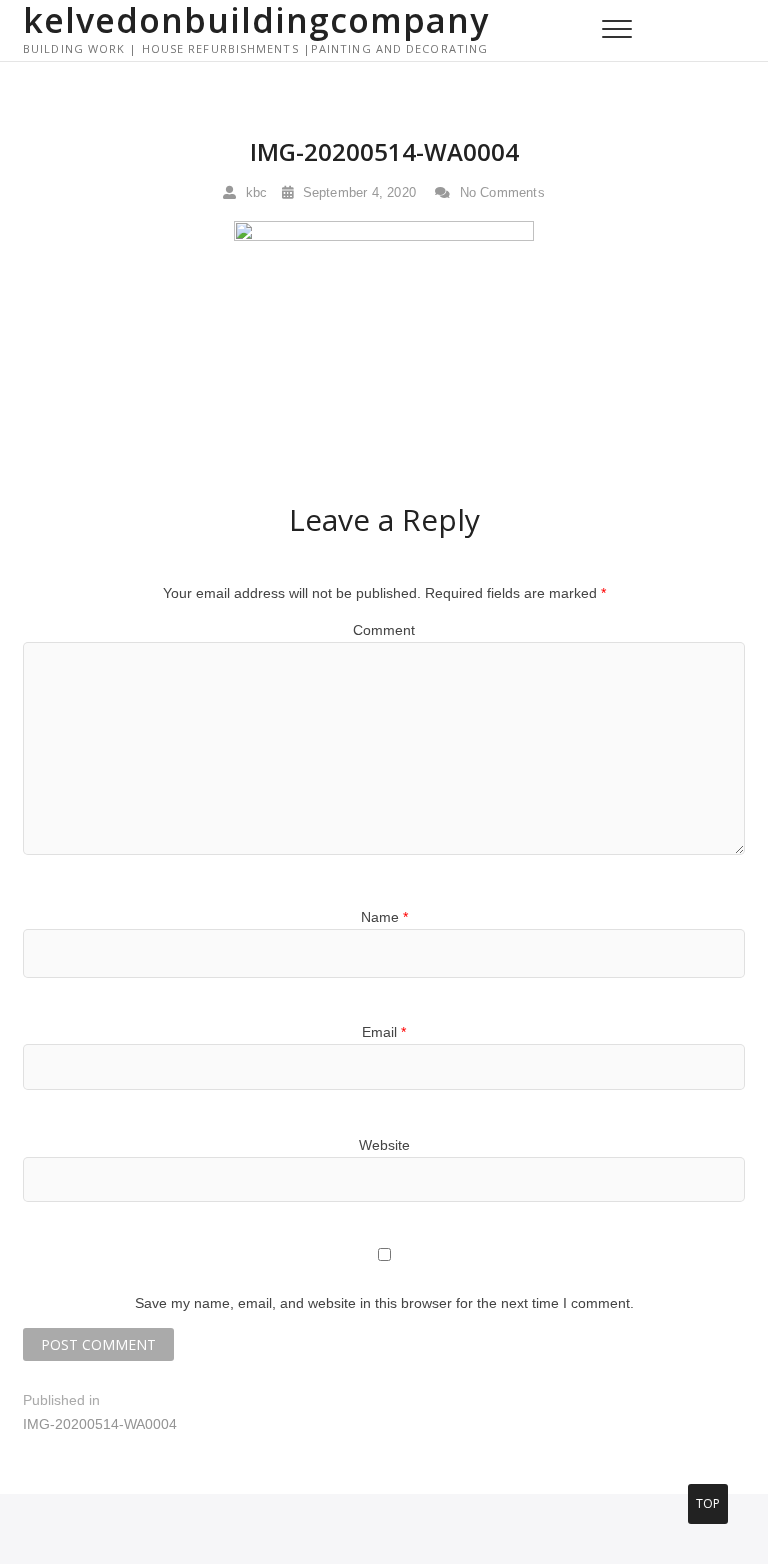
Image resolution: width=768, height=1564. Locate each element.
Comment (384, 630)
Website (384, 1145)
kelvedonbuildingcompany (256, 20)
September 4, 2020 (357, 192)
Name (384, 917)
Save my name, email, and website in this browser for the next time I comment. (384, 1303)
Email (384, 1032)
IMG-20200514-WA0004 (384, 151)
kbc (254, 192)
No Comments (499, 192)
